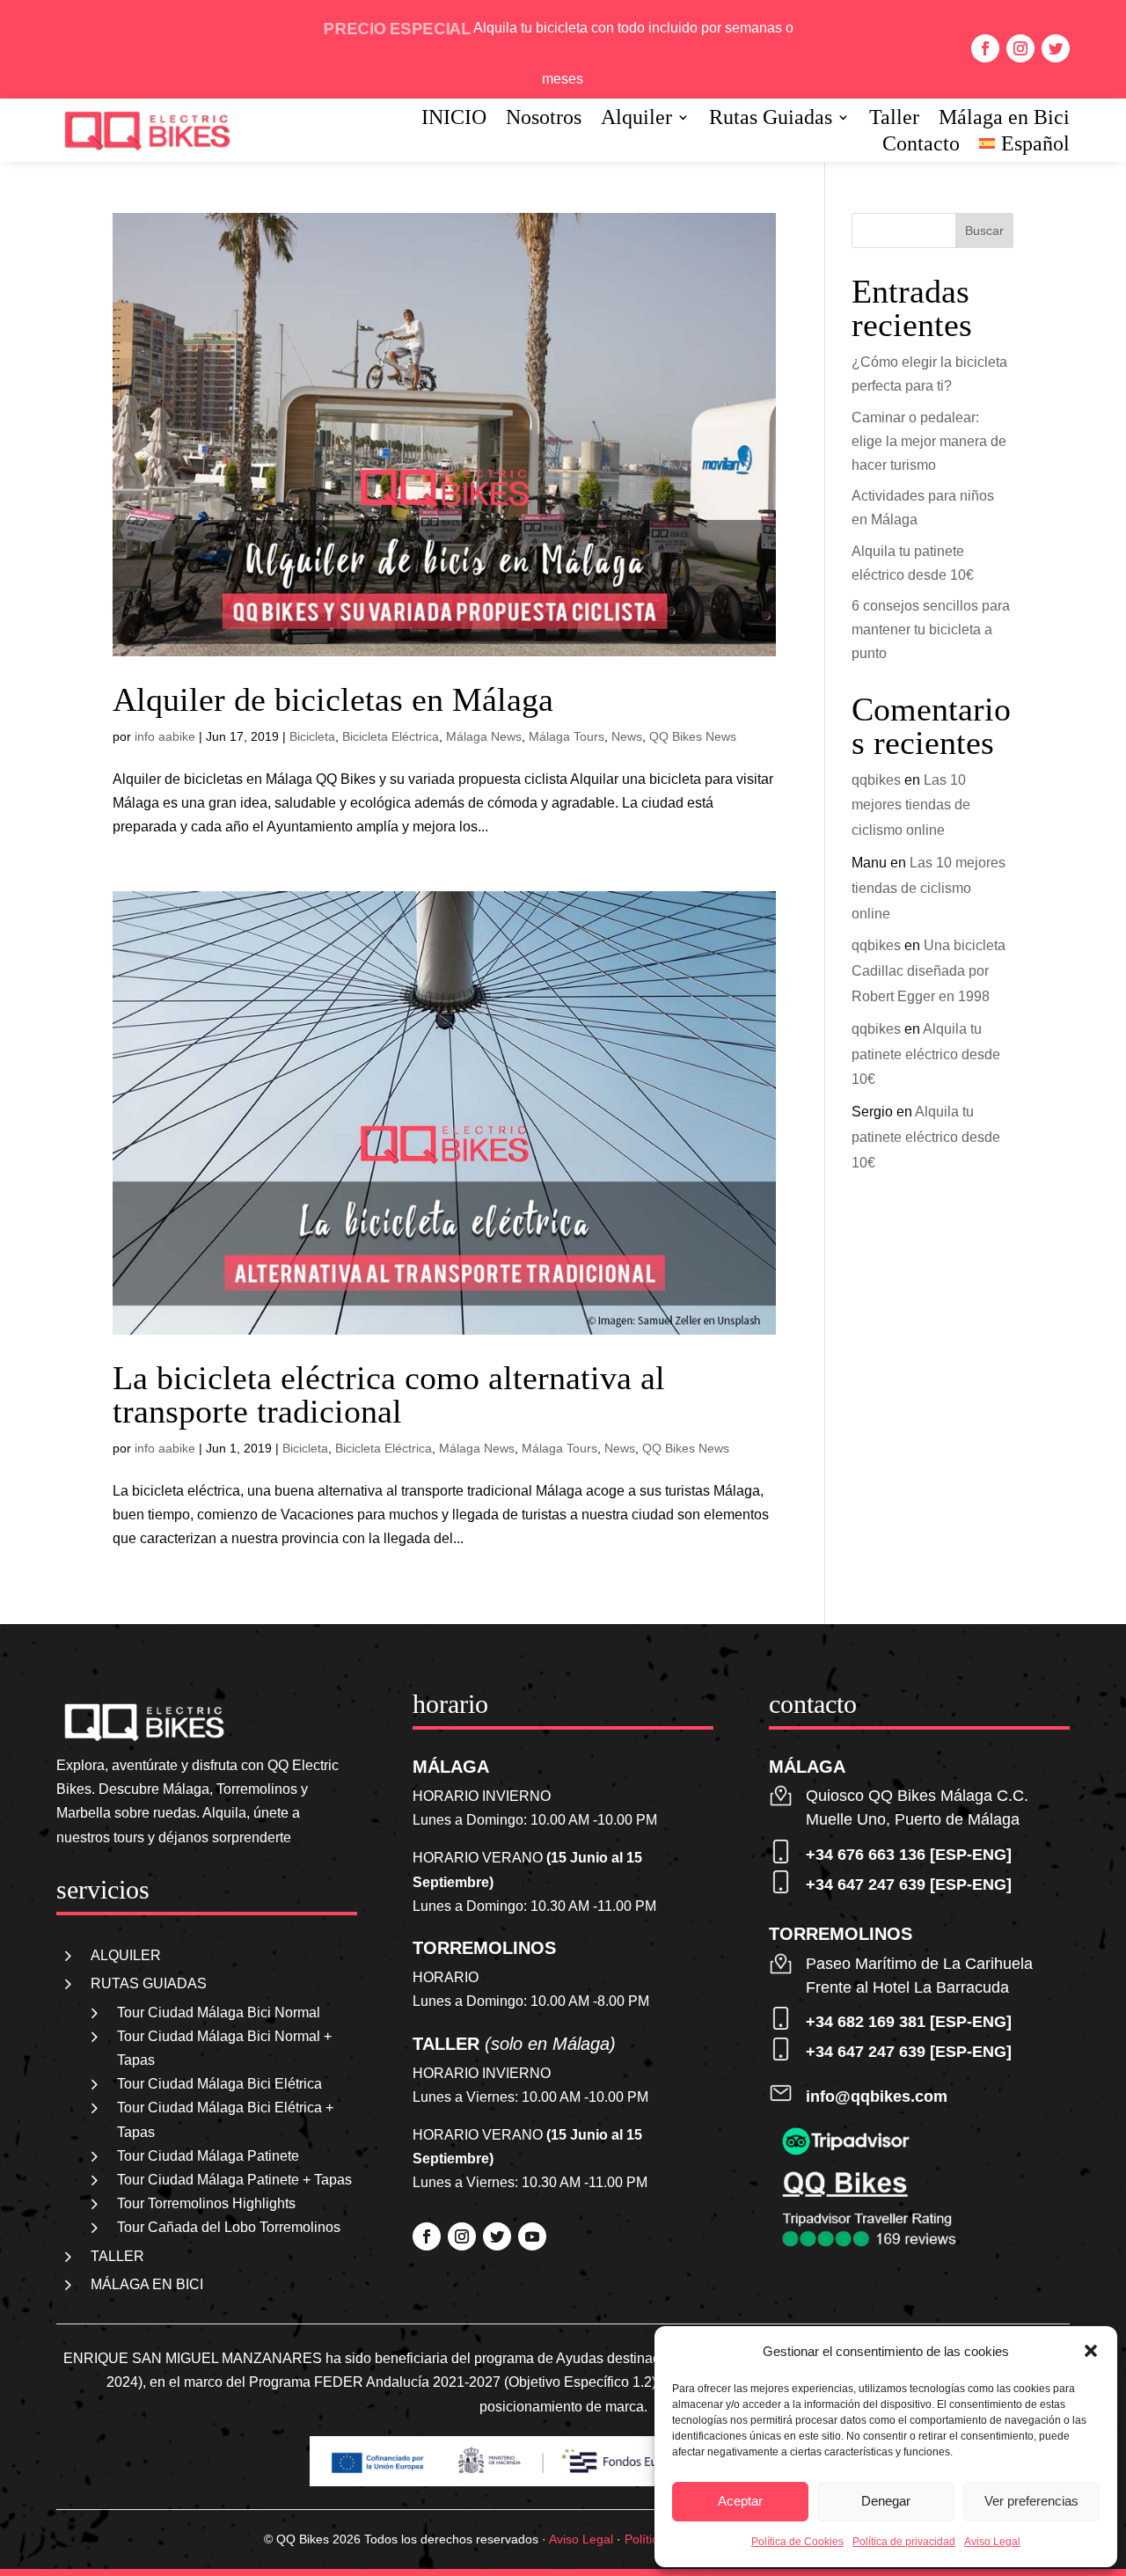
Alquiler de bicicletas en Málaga (333, 699)
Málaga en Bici (1004, 120)
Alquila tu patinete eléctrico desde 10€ (926, 1054)
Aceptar (740, 2501)
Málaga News (484, 736)
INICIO (454, 120)
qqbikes (876, 780)
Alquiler (636, 120)
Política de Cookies (797, 2542)
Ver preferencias (1031, 2501)
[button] (1091, 2351)
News (627, 736)
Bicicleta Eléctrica (391, 736)
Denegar (886, 2501)
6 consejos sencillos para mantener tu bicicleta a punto (931, 629)
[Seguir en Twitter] (1056, 48)
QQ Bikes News (693, 736)
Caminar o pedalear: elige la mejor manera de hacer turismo (929, 441)
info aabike (165, 736)
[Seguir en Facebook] (985, 48)
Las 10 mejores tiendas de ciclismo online (911, 805)
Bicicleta (312, 736)
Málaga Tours (567, 736)
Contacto (921, 146)
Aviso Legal (992, 2542)
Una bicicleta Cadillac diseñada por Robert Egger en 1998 (929, 971)
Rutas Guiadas (771, 120)
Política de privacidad (904, 2542)
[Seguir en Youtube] (532, 2236)
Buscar (984, 231)
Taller (894, 120)
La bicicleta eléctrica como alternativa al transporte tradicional (389, 1394)
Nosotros (544, 120)
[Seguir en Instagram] (1020, 48)
